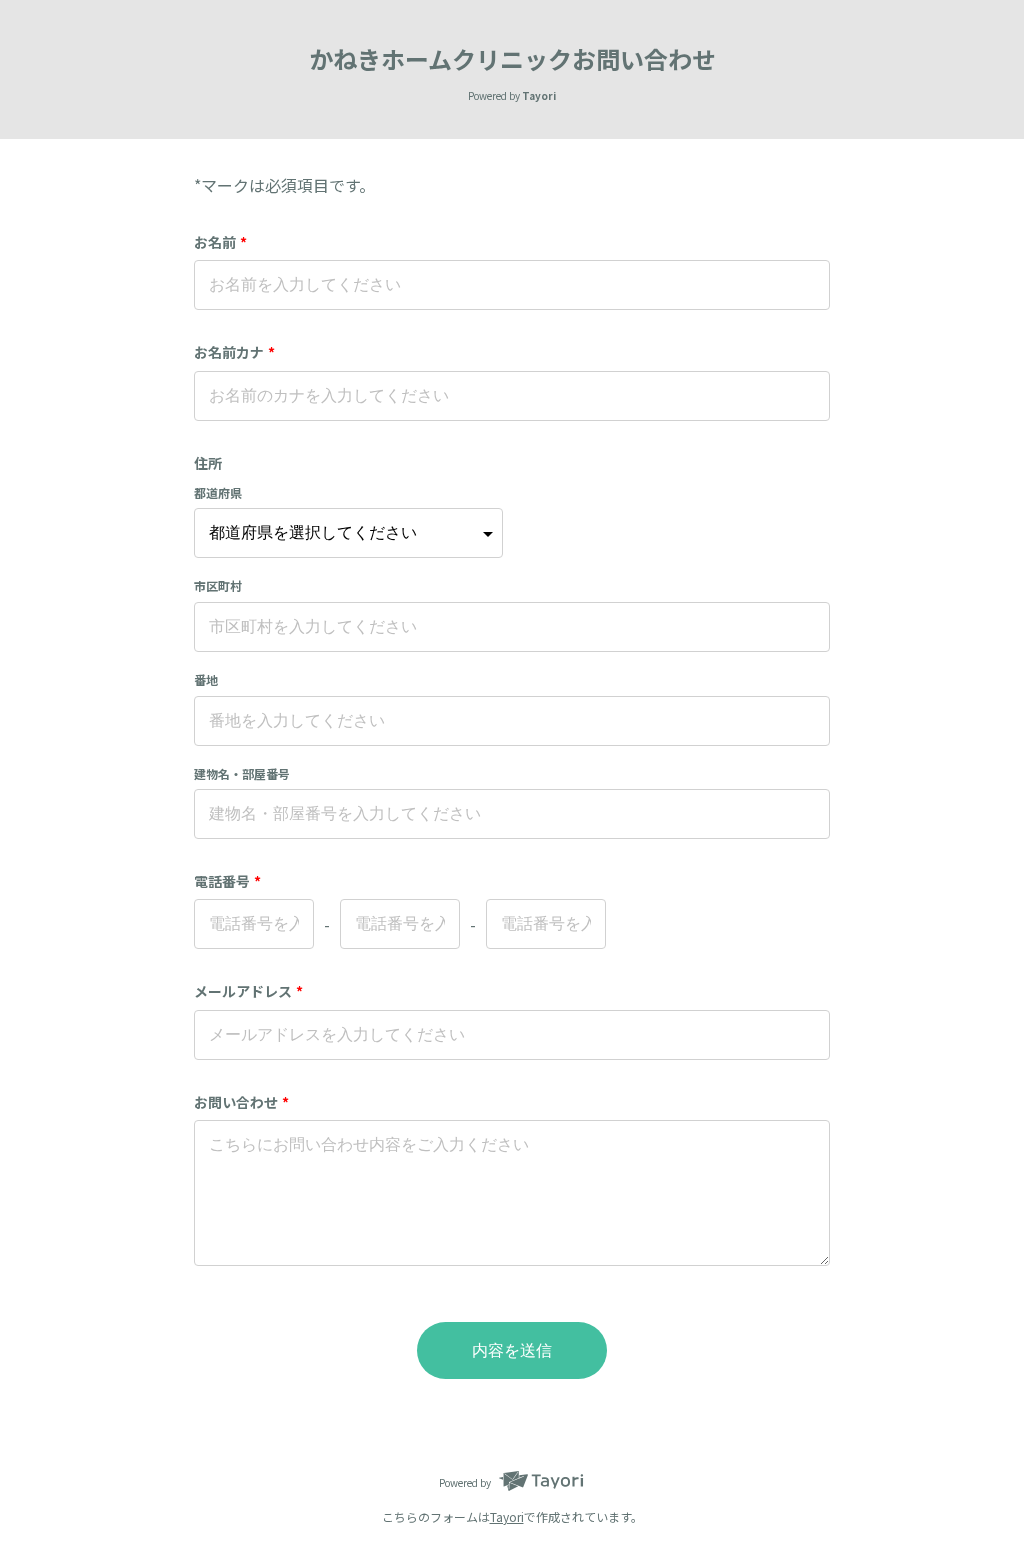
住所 (208, 463)
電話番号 (227, 881)
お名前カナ (234, 352)
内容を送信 (512, 1350)
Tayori (507, 1516)
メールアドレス (248, 991)
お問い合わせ (241, 1102)
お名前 (220, 242)
